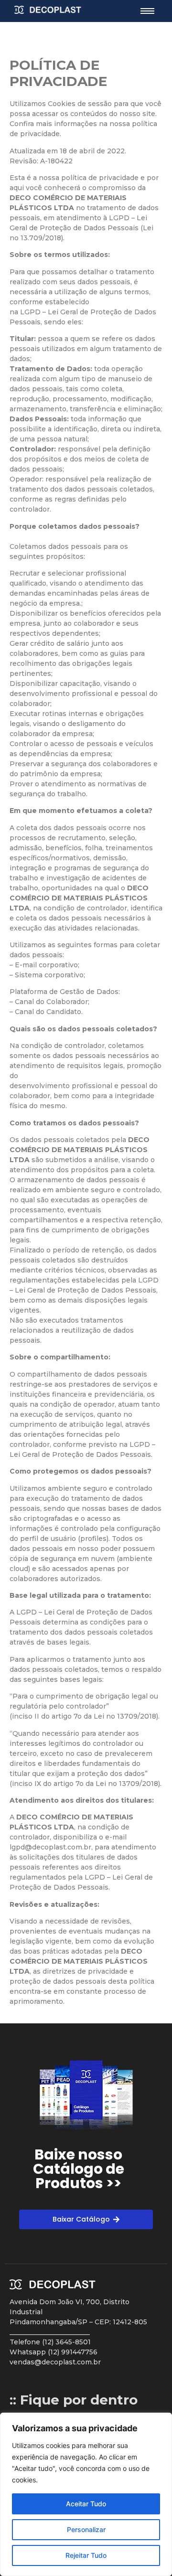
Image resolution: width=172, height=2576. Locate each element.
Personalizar (86, 2529)
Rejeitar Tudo (86, 2555)
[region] (86, 2494)
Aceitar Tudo (86, 2504)
